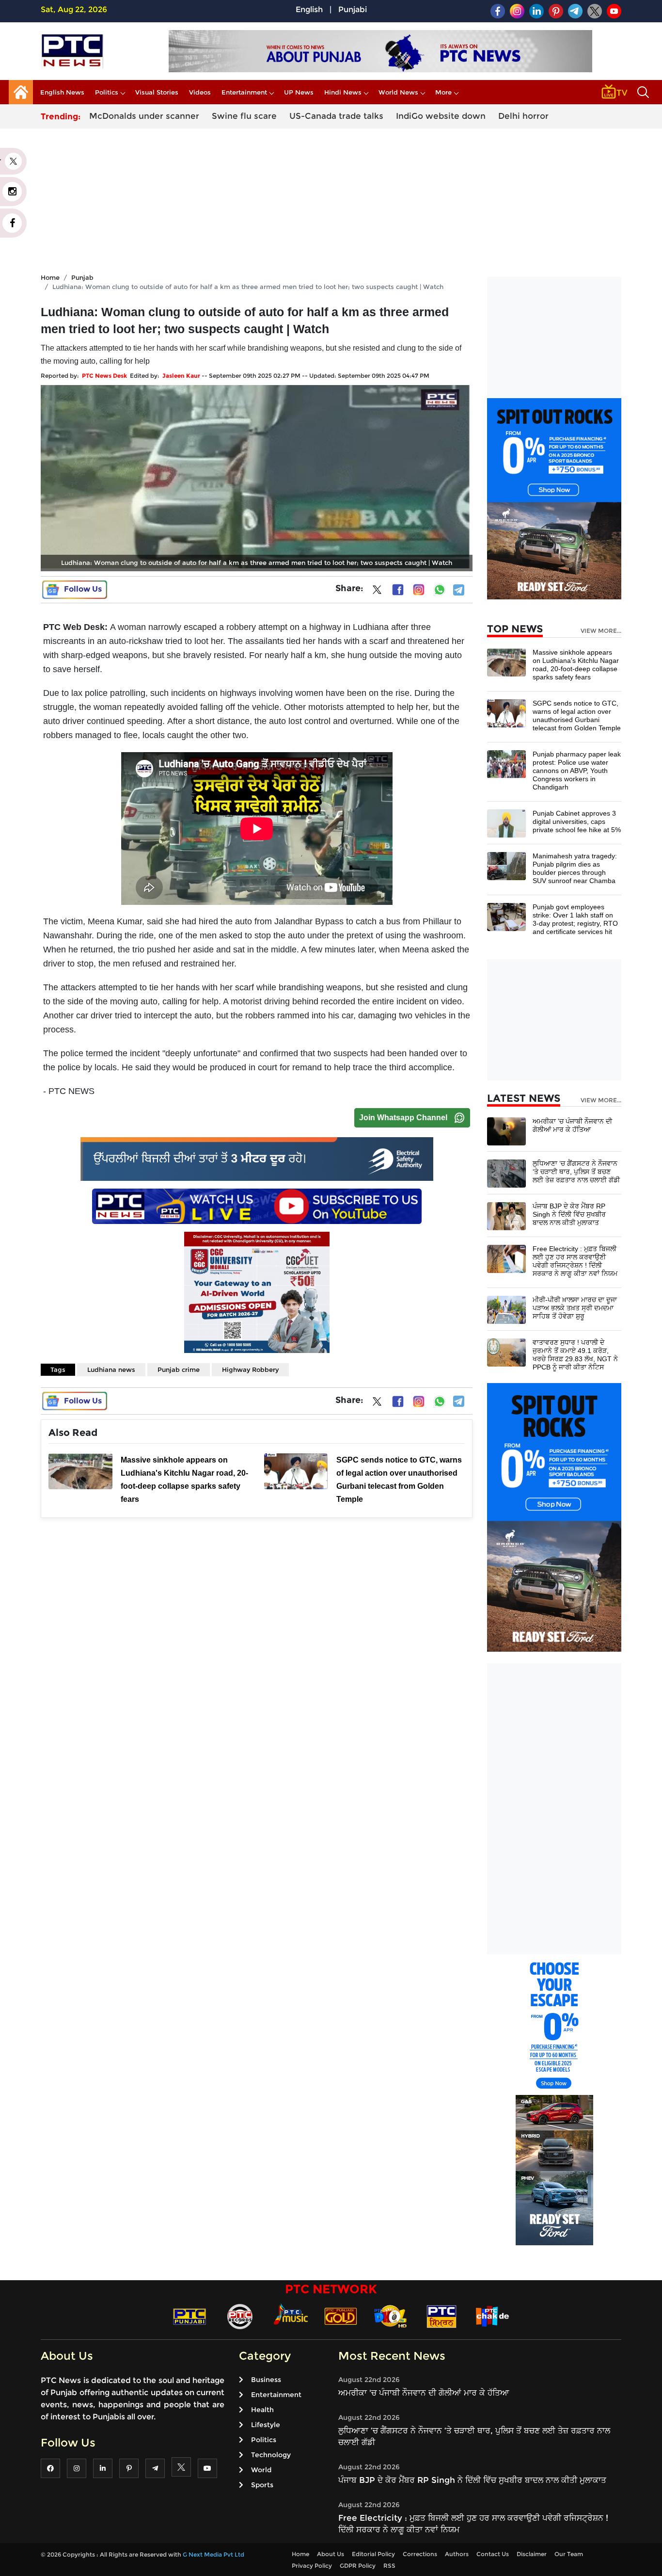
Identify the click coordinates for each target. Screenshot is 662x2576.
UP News (299, 92)
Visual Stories (157, 92)
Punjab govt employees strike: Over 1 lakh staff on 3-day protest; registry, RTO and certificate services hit (575, 919)
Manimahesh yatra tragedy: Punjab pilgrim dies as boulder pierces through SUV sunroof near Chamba (575, 868)
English (309, 9)
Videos (200, 92)
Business (266, 2380)
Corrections (420, 2554)
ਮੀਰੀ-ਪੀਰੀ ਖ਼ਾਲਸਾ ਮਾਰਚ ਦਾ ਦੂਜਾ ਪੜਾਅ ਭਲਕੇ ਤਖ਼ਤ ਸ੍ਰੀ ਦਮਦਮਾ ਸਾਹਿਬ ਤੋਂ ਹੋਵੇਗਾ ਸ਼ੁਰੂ (575, 1308)
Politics (107, 92)
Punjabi (353, 9)
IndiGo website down (441, 116)
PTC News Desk (104, 376)
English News (62, 92)
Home (50, 277)
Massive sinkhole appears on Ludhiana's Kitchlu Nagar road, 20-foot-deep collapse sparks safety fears (576, 665)
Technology (271, 2455)
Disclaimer (532, 2554)
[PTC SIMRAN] (441, 2316)
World (261, 2470)
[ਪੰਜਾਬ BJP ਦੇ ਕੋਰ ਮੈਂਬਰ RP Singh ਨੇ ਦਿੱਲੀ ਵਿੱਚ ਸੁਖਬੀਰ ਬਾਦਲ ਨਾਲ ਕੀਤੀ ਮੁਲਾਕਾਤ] (506, 1216)
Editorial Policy (373, 2554)
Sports (262, 2485)
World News (398, 92)
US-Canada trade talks (336, 116)
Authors (457, 2554)
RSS (389, 2566)
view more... (601, 631)
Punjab (82, 277)
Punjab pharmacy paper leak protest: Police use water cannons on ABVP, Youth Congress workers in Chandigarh (577, 771)
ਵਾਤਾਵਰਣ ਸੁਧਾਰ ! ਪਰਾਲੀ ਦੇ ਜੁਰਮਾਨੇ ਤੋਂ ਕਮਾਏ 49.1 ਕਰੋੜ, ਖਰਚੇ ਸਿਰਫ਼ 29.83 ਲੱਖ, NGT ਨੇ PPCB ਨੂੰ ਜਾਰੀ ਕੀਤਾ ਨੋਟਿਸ (575, 1355)
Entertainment (244, 92)
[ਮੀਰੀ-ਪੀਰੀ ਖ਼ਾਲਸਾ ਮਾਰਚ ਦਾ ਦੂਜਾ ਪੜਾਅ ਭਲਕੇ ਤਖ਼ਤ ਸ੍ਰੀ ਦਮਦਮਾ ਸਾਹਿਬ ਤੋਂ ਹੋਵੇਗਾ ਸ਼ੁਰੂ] (506, 1309)
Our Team (569, 2554)
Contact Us (493, 2554)
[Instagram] (419, 590)
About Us (331, 2554)
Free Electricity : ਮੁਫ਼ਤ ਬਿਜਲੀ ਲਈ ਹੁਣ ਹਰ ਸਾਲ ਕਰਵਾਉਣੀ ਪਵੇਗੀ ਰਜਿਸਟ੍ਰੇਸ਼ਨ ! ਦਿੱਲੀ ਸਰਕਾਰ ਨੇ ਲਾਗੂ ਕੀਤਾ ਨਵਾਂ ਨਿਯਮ (575, 1261)
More (443, 92)
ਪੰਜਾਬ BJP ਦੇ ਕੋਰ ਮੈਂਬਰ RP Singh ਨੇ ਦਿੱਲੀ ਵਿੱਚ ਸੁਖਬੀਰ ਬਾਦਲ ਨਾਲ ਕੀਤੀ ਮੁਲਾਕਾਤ (569, 1214)
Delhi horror (523, 116)
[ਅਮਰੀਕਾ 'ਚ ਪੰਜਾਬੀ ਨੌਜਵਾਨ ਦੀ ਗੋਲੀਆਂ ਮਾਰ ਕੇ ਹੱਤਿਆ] (506, 1131)
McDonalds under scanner (144, 116)
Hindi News (343, 92)
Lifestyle (266, 2425)
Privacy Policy (312, 2566)
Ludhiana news (111, 1369)
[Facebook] (398, 590)
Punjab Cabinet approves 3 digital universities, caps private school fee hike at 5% (577, 821)
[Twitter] (377, 592)
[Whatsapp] (440, 590)
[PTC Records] (240, 2316)
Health (262, 2410)
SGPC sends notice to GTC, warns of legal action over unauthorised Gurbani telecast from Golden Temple (577, 716)
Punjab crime (179, 1369)
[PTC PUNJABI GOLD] (341, 2316)
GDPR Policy (358, 2566)
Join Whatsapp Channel (403, 1118)
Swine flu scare (244, 116)
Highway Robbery (250, 1369)
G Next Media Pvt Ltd (213, 2554)
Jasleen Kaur (181, 376)
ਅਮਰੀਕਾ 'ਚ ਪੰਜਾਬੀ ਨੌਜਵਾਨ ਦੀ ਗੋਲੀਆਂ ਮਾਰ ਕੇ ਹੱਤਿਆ (572, 1125)
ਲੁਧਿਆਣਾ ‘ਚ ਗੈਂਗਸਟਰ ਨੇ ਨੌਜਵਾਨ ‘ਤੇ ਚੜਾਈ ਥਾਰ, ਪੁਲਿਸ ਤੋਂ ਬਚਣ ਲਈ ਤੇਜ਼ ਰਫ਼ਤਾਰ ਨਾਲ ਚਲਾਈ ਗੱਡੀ (576, 1172)
